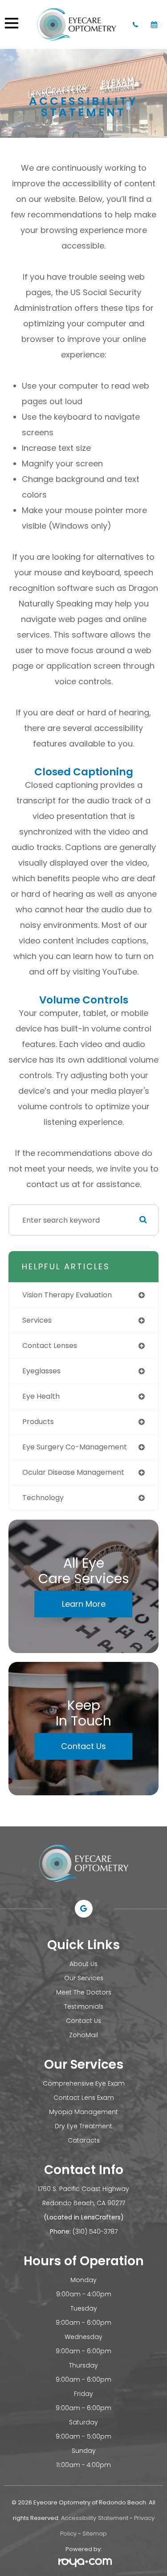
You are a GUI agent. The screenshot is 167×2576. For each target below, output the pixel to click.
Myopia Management (83, 2112)
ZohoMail (83, 2035)
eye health (41, 1396)
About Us (83, 1964)
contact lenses (50, 1346)
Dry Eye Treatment (83, 2126)
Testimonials (84, 2006)
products (38, 1422)
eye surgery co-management (75, 1447)
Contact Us (83, 1746)
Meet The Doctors (84, 1992)
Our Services (84, 1978)
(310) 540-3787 (95, 2231)
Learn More (84, 1604)
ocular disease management (73, 1472)
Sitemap (95, 2534)
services (37, 1320)
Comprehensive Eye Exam (84, 2083)
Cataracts (84, 2140)
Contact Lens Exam (84, 2098)
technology (43, 1498)
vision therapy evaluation (67, 1295)
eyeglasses (41, 1371)
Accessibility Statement (95, 2518)
